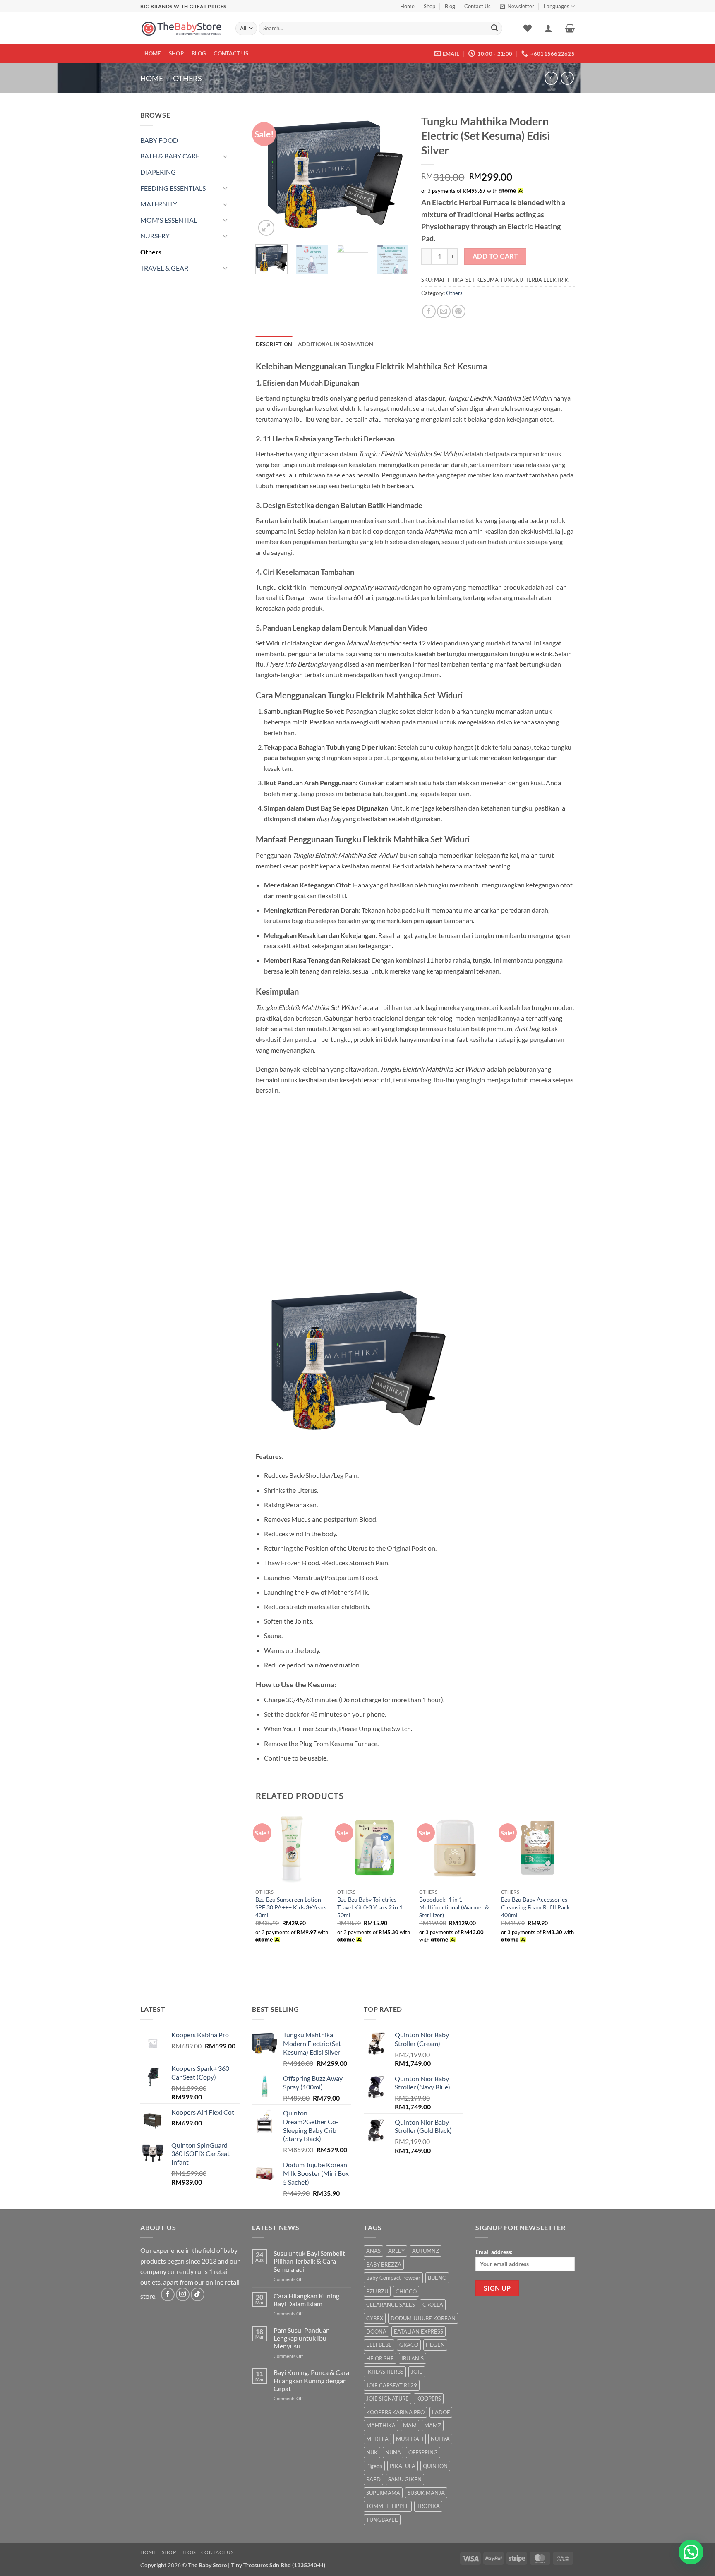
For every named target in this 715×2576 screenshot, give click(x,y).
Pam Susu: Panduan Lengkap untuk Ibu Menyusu (302, 2338)
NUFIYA (440, 2439)
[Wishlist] (528, 28)
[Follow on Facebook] (168, 2294)
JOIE (417, 2372)
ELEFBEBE (379, 2345)
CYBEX (375, 2318)
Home (407, 6)
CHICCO (406, 2291)
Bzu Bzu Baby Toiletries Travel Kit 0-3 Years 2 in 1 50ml (370, 1907)
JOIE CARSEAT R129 (392, 2385)
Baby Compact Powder (393, 2278)
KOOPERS (429, 2399)
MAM (410, 2425)
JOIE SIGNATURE (387, 2399)
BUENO (437, 2278)
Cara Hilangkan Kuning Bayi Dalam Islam (306, 2300)
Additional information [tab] (336, 344)
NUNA (393, 2452)
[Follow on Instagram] (183, 2294)
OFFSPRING (423, 2452)
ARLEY (396, 2251)
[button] (517, 6)
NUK (372, 2452)
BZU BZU (377, 2291)
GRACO (409, 2345)
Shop (429, 6)
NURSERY (155, 236)
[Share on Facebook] (429, 311)
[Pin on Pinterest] (459, 311)
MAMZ (433, 2425)
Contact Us (477, 6)
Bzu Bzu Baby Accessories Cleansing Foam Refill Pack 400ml (535, 1907)
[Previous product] (567, 78)
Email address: (494, 2252)
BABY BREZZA (384, 2264)
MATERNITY (159, 204)
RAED (373, 2479)
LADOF (441, 2412)
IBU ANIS (413, 2358)
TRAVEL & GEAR (164, 268)
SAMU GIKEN (405, 2479)
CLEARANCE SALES (391, 2305)
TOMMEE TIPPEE (388, 2506)
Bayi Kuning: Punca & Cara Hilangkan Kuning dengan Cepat (311, 2380)
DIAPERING (158, 172)
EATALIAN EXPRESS (419, 2331)
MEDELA (377, 2439)
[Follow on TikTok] (198, 2294)
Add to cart (495, 256)
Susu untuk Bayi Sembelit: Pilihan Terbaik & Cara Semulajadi (310, 2261)
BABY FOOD (159, 140)
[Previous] (269, 174)
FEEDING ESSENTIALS (173, 188)
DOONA (376, 2331)
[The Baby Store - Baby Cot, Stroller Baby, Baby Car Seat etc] (182, 28)
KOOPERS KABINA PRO (395, 2412)
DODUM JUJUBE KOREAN (423, 2318)
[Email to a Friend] (444, 311)
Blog (450, 6)
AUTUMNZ (426, 2251)
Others (187, 78)
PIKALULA (403, 2466)
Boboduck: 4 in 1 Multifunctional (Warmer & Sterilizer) (454, 1907)
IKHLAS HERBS (385, 2372)
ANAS (373, 2251)
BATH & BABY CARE (170, 156)
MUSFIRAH (410, 2439)
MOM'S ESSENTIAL (169, 220)
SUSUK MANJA (426, 2493)
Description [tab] (274, 344)
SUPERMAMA (383, 2493)
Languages (557, 6)
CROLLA (433, 2305)
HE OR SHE (380, 2358)
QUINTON (435, 2466)
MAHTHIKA (381, 2425)
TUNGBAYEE (382, 2520)
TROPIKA (428, 2506)
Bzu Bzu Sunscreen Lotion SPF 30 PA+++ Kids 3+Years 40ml (291, 1907)
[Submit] (494, 29)
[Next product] (551, 78)
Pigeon (374, 2466)
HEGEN (435, 2345)
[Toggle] (226, 156)
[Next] (396, 174)
